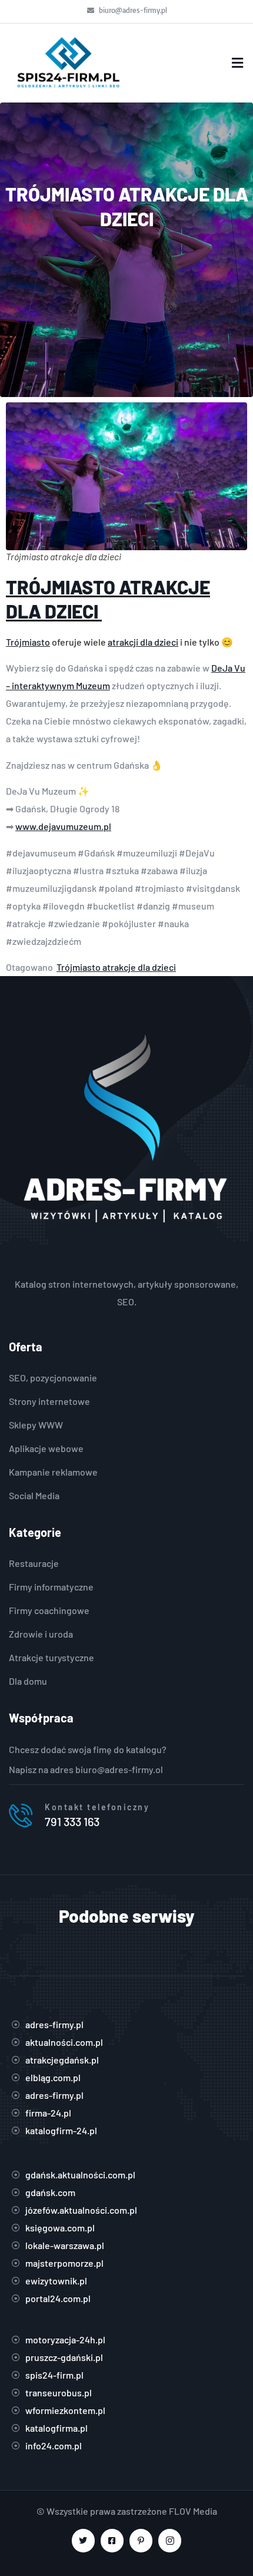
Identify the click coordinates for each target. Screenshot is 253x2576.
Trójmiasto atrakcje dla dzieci (116, 967)
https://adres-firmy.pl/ (127, 1266)
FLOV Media (193, 2511)
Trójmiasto (28, 642)
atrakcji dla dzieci (143, 642)
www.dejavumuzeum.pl (63, 826)
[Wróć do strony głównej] (68, 63)
